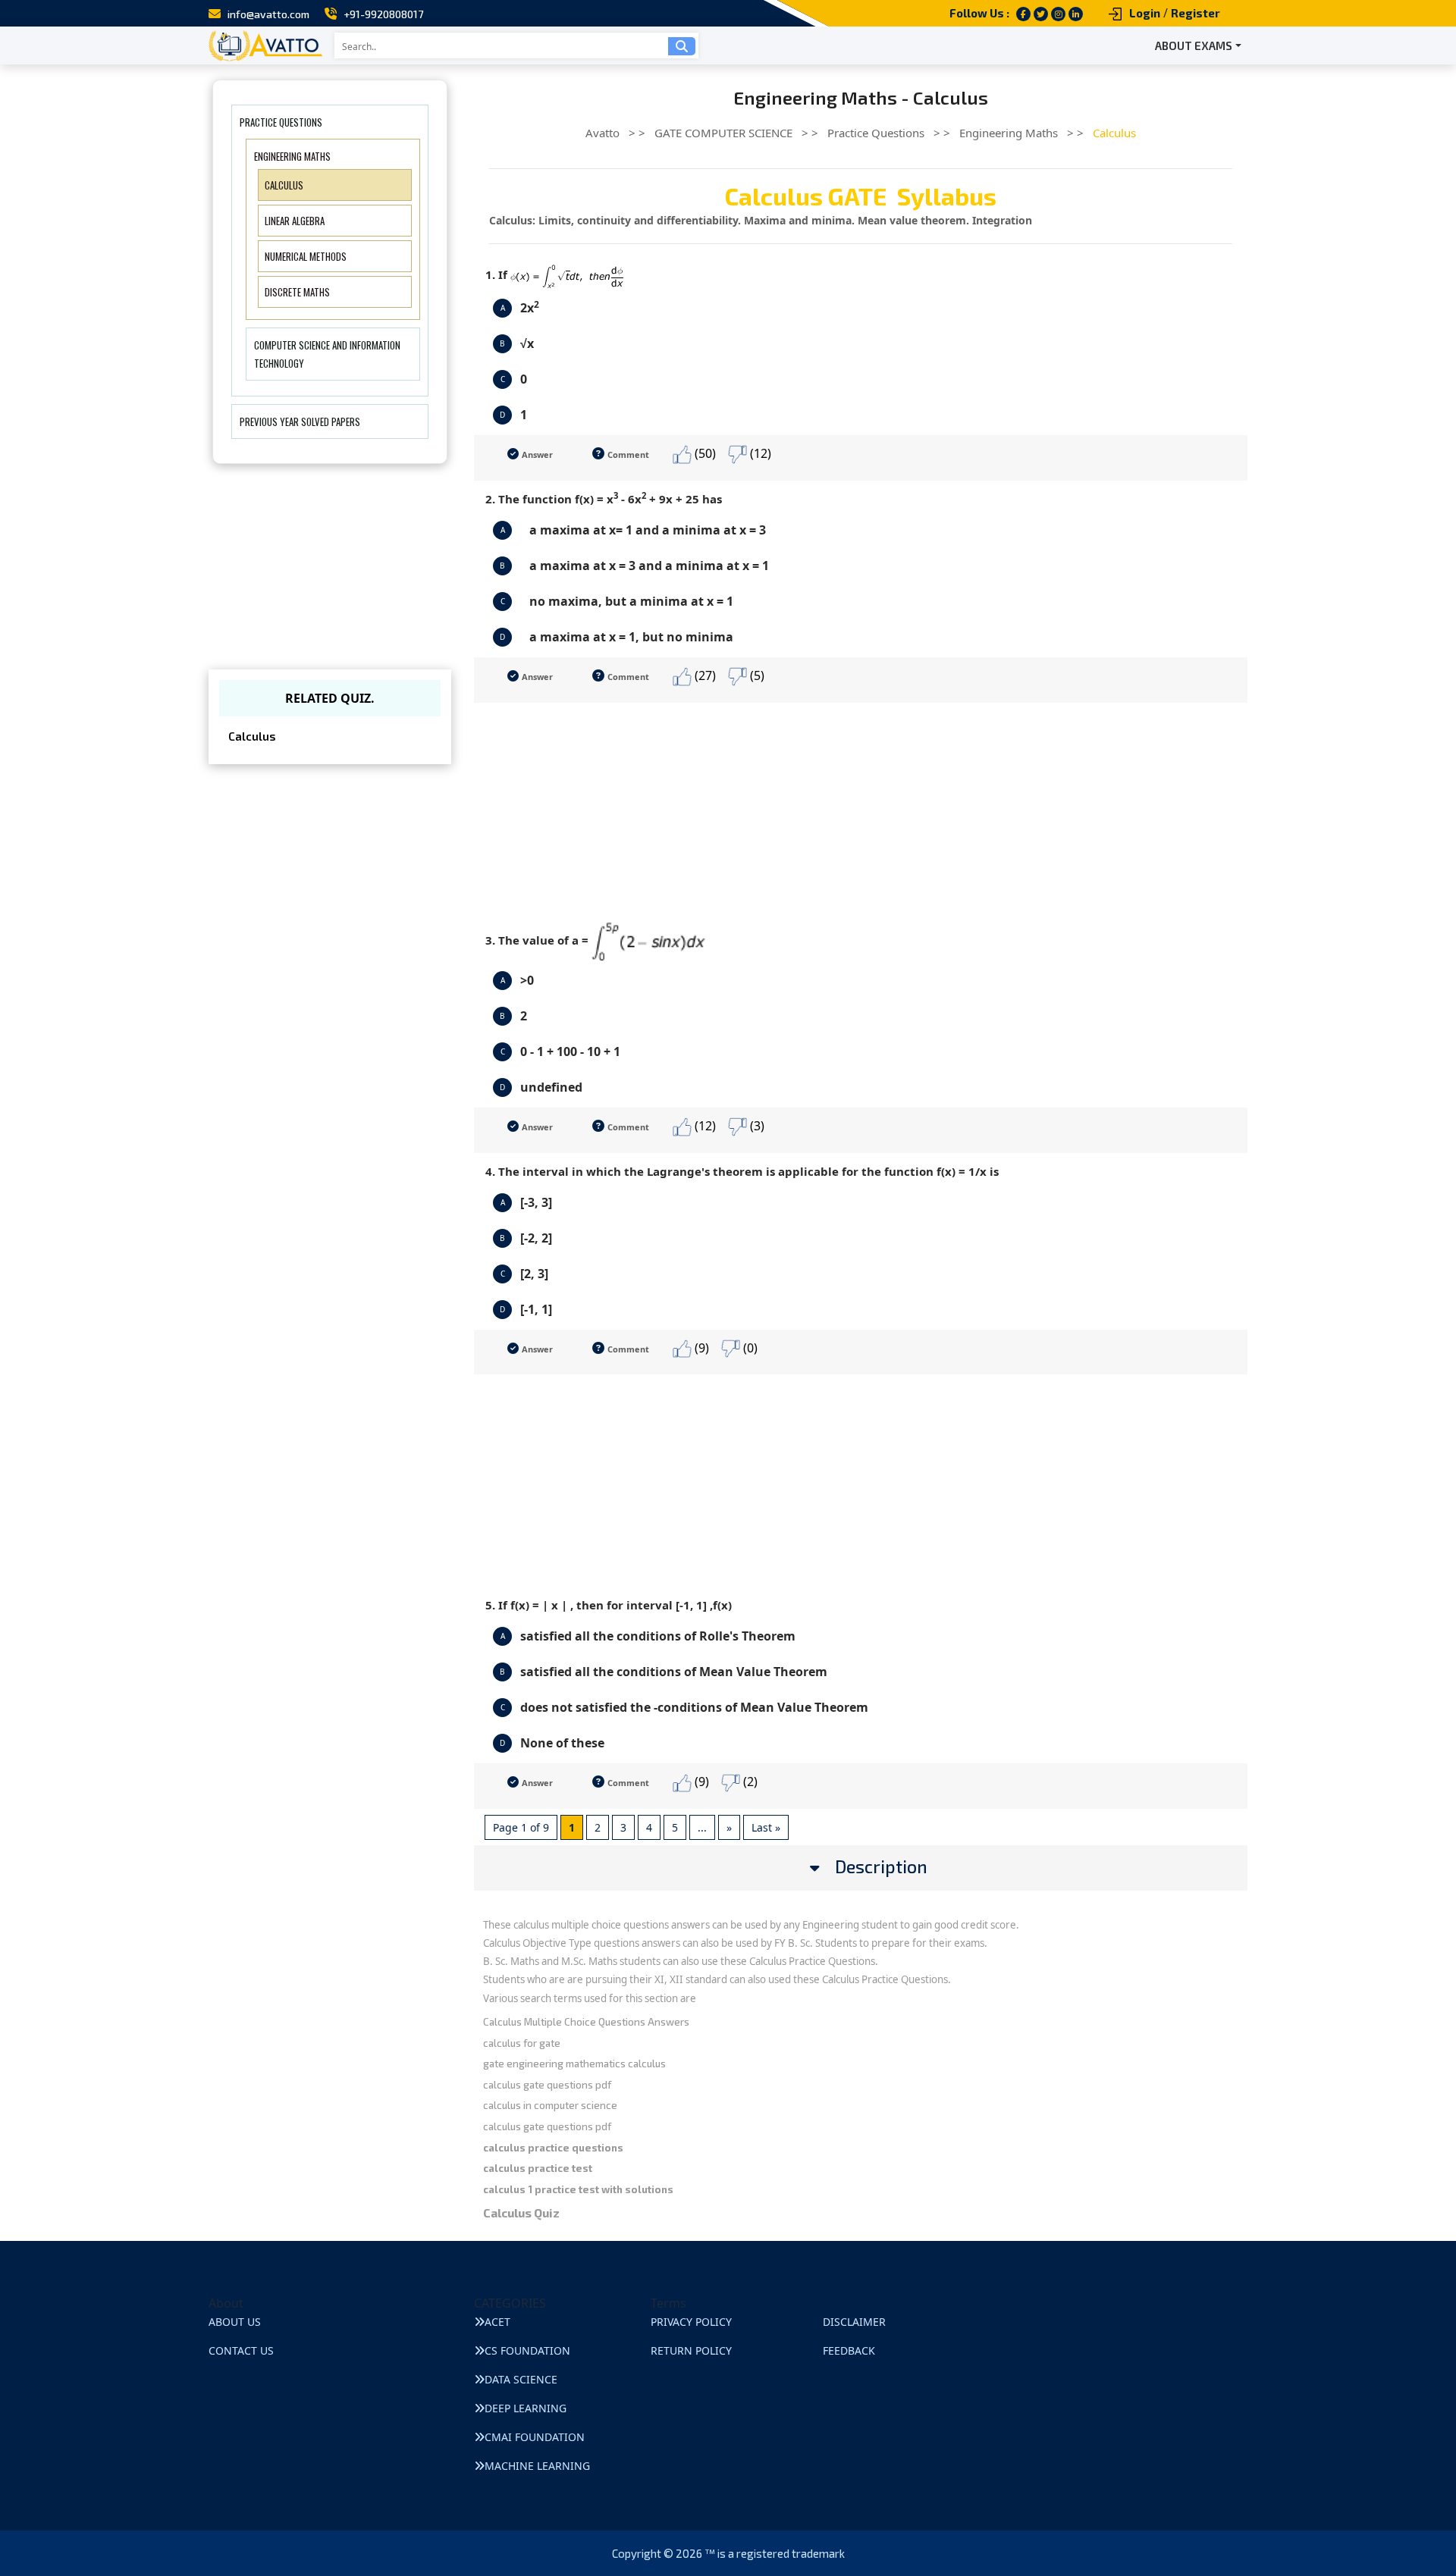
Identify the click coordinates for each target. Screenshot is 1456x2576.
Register (1196, 13)
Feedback (849, 2350)
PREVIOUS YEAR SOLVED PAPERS (300, 421)
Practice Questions (281, 122)
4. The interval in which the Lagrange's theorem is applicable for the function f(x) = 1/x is (742, 1171)
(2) (749, 1782)
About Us (235, 2322)
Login (1145, 13)
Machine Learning (537, 2466)
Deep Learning (526, 2408)
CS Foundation (527, 2350)
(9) (700, 1348)
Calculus (284, 185)
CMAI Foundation (535, 2437)
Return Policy (691, 2350)
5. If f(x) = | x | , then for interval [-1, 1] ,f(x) (609, 1605)
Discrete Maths (297, 292)
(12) (759, 453)
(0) (749, 1348)
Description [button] (881, 1867)
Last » (766, 1827)
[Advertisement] (861, 809)
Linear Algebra (295, 221)
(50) (704, 453)
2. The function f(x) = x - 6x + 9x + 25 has (604, 498)
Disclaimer (854, 2322)
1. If (498, 274)
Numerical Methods (306, 256)
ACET (497, 2322)
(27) (704, 675)
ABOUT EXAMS (1194, 45)
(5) (756, 675)
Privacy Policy (691, 2322)
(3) (756, 1126)
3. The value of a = (538, 940)
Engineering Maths (292, 156)
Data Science (521, 2379)
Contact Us (241, 2350)
